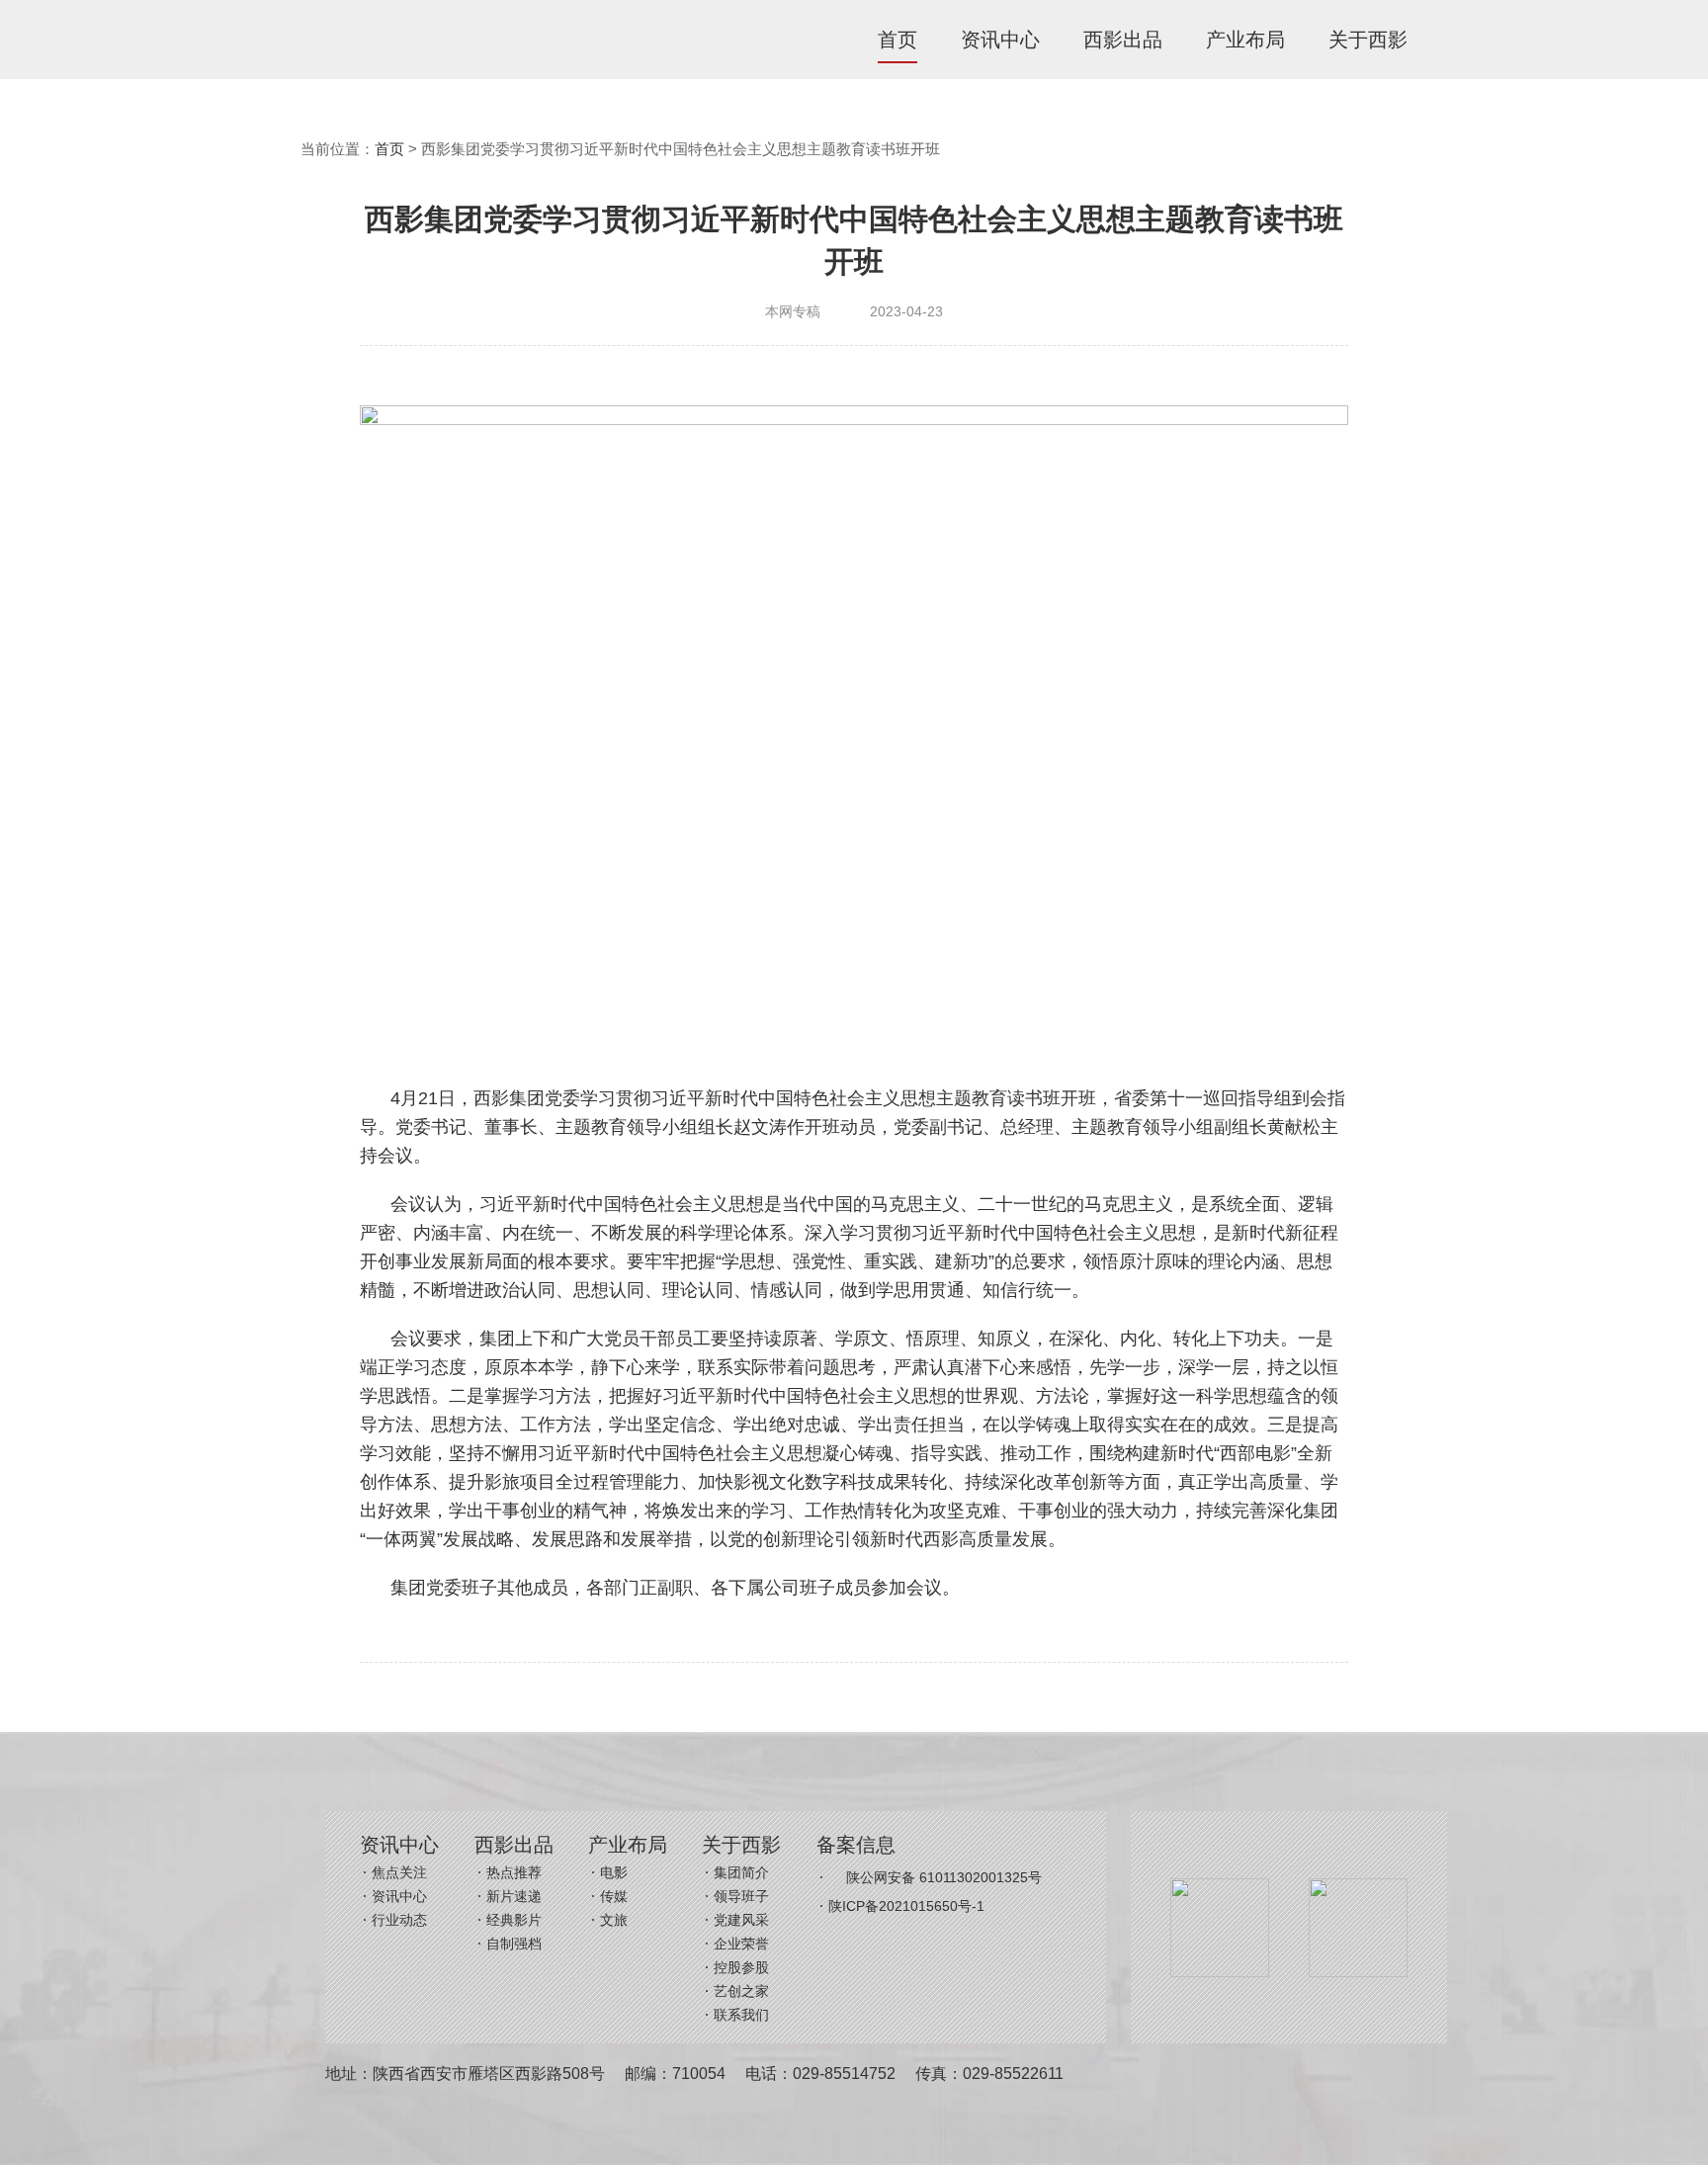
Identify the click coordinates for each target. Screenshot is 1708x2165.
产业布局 (1245, 40)
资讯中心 (1000, 40)
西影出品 (1123, 40)
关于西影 (1368, 40)
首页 (897, 40)
